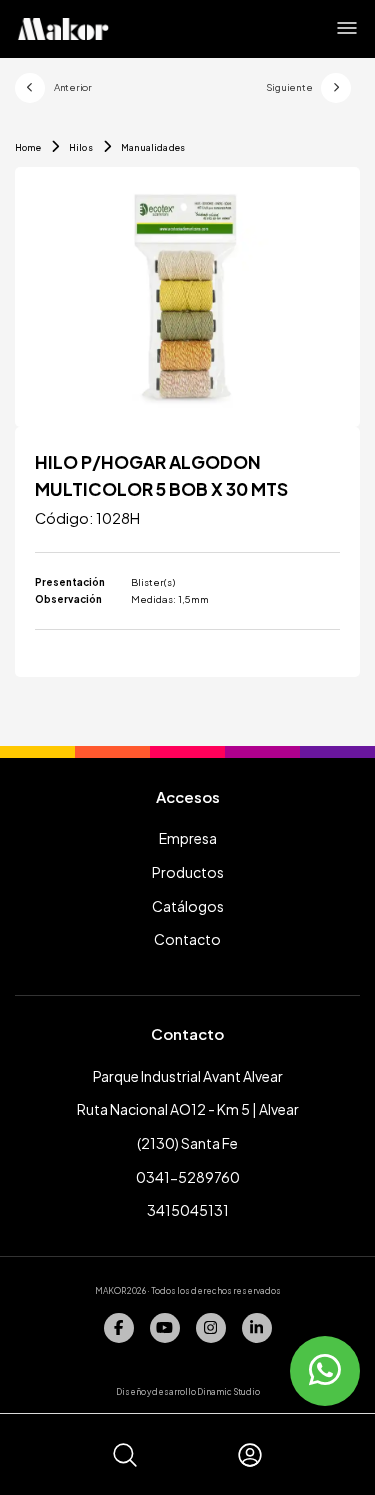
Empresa (188, 838)
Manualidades (153, 147)
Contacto (187, 939)
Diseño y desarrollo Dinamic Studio (188, 1391)
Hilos (81, 147)
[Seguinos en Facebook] (119, 1328)
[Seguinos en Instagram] (211, 1328)
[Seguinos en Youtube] (165, 1328)
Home (28, 147)
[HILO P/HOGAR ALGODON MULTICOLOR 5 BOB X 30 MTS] (187, 297)
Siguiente (289, 87)
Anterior (73, 87)
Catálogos (188, 906)
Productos (188, 872)
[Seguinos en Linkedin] (257, 1328)
